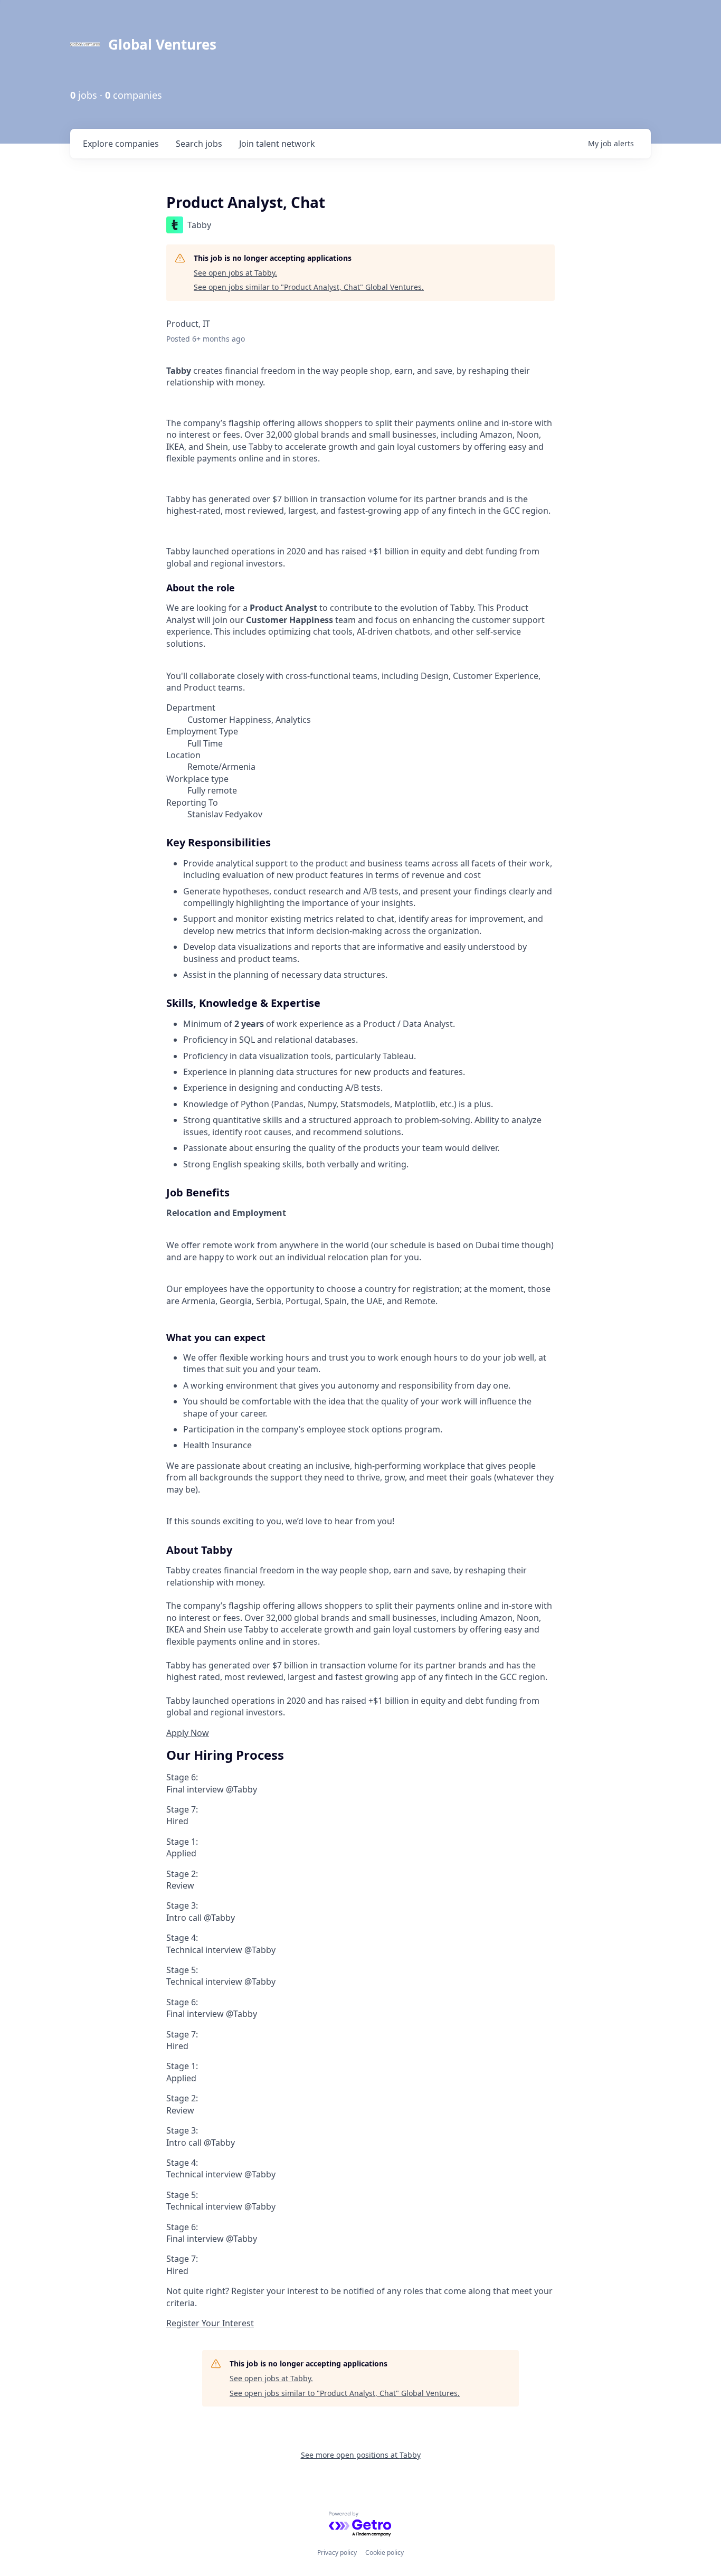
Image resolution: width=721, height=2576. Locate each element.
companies (121, 144)
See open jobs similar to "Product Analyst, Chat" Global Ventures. (309, 287)
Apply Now (188, 1733)
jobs (199, 144)
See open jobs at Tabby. (235, 273)
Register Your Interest (210, 2323)
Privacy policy (337, 2553)
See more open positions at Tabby (361, 2455)
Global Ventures (162, 44)
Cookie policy (385, 2553)
